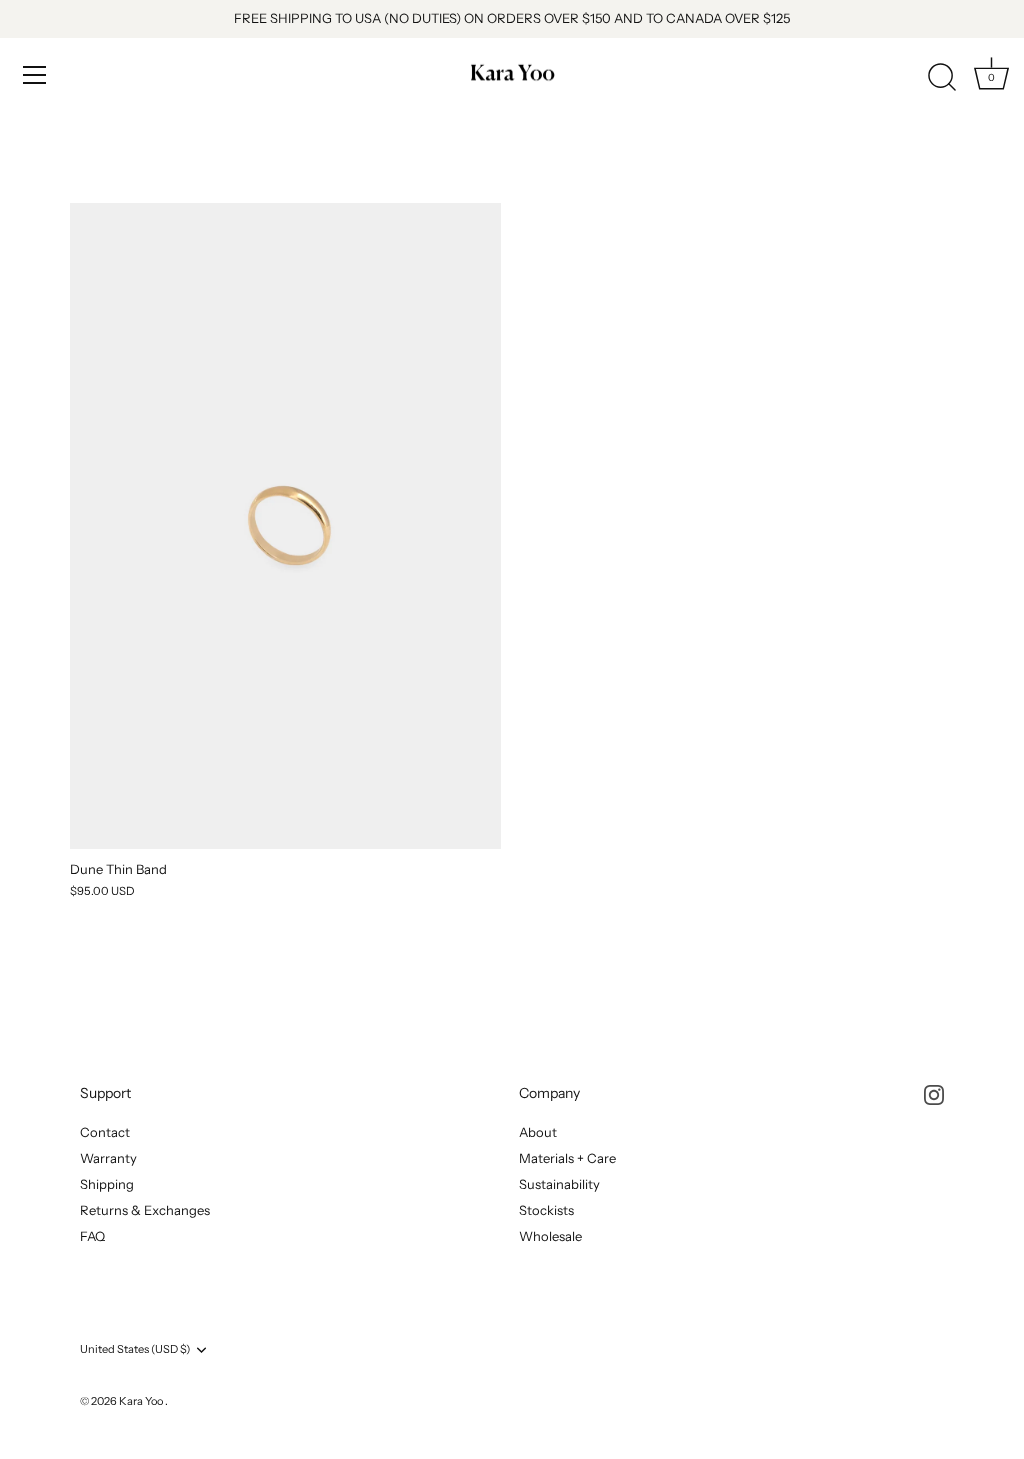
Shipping (107, 1184)
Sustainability (559, 1184)
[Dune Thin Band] (285, 526)
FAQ (92, 1236)
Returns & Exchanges (145, 1210)
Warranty (108, 1158)
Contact (105, 1132)
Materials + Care (567, 1158)
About (538, 1132)
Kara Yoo (142, 1401)
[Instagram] (934, 1093)
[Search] (942, 78)
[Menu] (35, 75)
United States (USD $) (135, 1349)
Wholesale (550, 1236)
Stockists (546, 1210)
